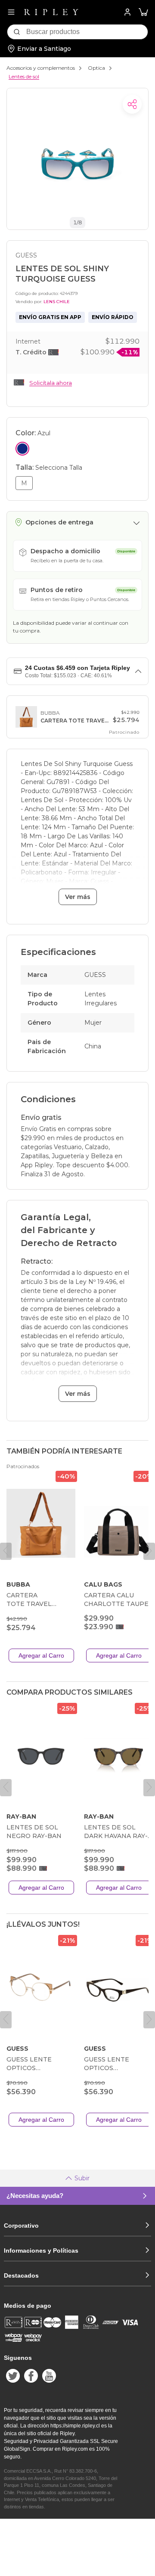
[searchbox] (87, 32)
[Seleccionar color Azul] (22, 449)
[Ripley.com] (51, 12)
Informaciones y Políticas (41, 2251)
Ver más (78, 897)
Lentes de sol (24, 76)
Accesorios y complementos (41, 68)
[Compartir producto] (132, 104)
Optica (96, 68)
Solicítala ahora (51, 383)
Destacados (21, 2275)
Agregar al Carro (41, 1655)
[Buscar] (17, 32)
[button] (143, 12)
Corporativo (21, 2226)
